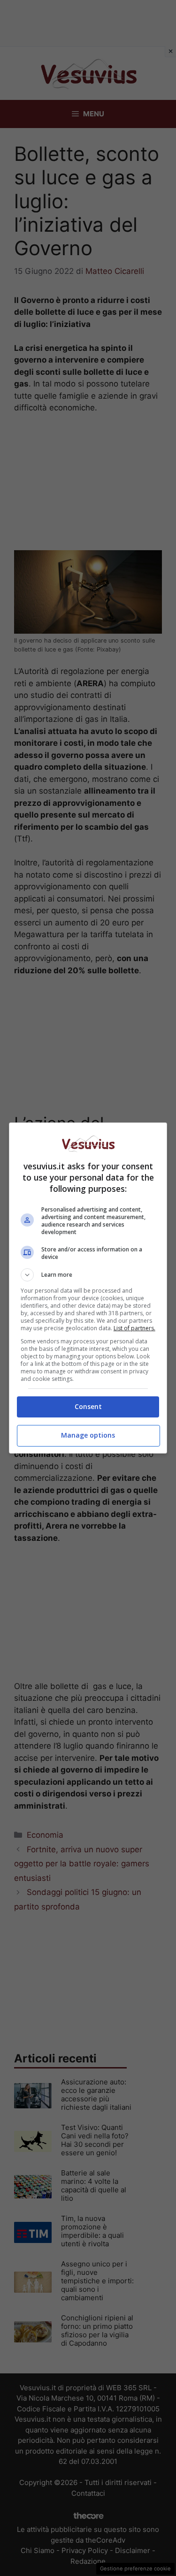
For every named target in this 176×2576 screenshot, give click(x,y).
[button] (88, 1275)
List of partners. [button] (134, 1328)
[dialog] (88, 1288)
